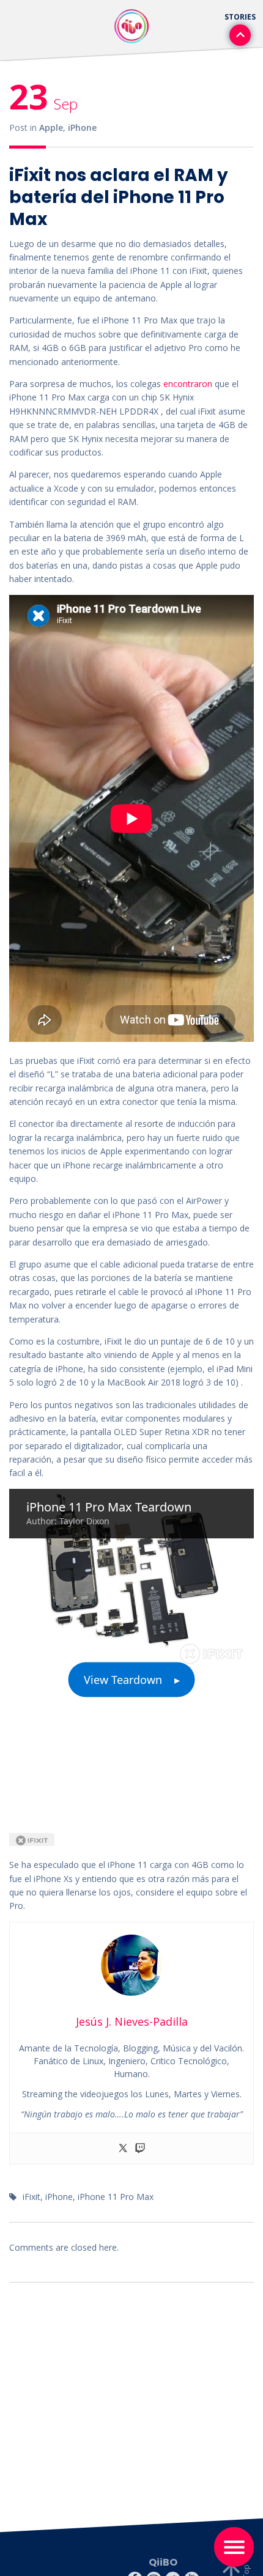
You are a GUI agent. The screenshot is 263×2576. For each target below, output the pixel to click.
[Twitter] (123, 2149)
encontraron (188, 384)
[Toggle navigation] (234, 2547)
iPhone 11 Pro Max (116, 2197)
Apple (51, 127)
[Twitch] (140, 2149)
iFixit (31, 2197)
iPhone (82, 127)
